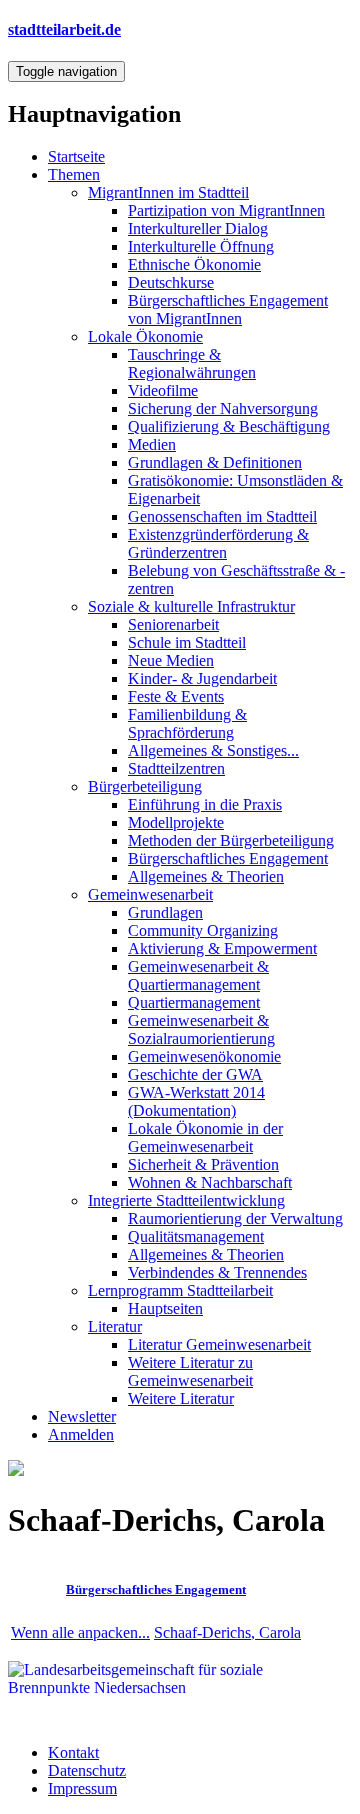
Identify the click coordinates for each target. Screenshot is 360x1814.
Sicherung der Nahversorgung (223, 408)
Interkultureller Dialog (198, 228)
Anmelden (81, 1434)
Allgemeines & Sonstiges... (213, 750)
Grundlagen (165, 912)
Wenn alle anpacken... (80, 1632)
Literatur (115, 1326)
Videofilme (163, 390)
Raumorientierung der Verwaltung (235, 1218)
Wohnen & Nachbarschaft (210, 1182)
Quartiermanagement (194, 1002)
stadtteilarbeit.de (64, 29)
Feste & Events (176, 696)
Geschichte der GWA (195, 1074)
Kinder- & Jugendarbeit (202, 678)
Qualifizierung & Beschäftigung (229, 426)
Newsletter (82, 1416)
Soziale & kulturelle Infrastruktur (191, 606)
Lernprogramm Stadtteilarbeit (180, 1290)
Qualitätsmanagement (196, 1236)
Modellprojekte (176, 822)
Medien (152, 444)
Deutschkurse (171, 282)
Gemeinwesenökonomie (204, 1056)
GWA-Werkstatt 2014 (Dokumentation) (196, 1101)
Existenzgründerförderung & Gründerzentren (218, 543)
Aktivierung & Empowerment (222, 948)
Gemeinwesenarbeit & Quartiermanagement (198, 975)
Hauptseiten (165, 1308)
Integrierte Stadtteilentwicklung (186, 1200)
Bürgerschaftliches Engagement (228, 858)
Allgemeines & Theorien (206, 876)
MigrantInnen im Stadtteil (168, 192)
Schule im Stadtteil (187, 642)
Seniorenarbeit (173, 624)
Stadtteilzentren (176, 768)
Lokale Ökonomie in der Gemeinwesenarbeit (205, 1137)
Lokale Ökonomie (145, 336)
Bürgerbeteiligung (145, 786)
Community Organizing (203, 930)
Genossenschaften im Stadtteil (222, 516)
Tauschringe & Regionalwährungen (192, 363)
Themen (74, 174)
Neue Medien (171, 660)
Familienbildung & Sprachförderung (187, 723)
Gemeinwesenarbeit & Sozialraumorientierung (201, 1029)
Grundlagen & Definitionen (215, 462)
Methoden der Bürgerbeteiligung (231, 840)
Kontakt (73, 1752)
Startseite (76, 156)
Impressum (82, 1788)
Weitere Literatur (181, 1398)
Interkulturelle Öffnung (201, 246)
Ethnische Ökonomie (194, 264)
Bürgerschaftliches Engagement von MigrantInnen (228, 309)
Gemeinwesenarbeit (150, 894)
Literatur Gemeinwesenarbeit (219, 1344)
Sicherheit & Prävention (203, 1164)
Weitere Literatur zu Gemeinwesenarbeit (190, 1371)
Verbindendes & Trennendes (217, 1272)
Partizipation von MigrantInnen (226, 210)
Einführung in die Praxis (205, 804)
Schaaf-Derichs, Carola (227, 1632)
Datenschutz (87, 1770)
